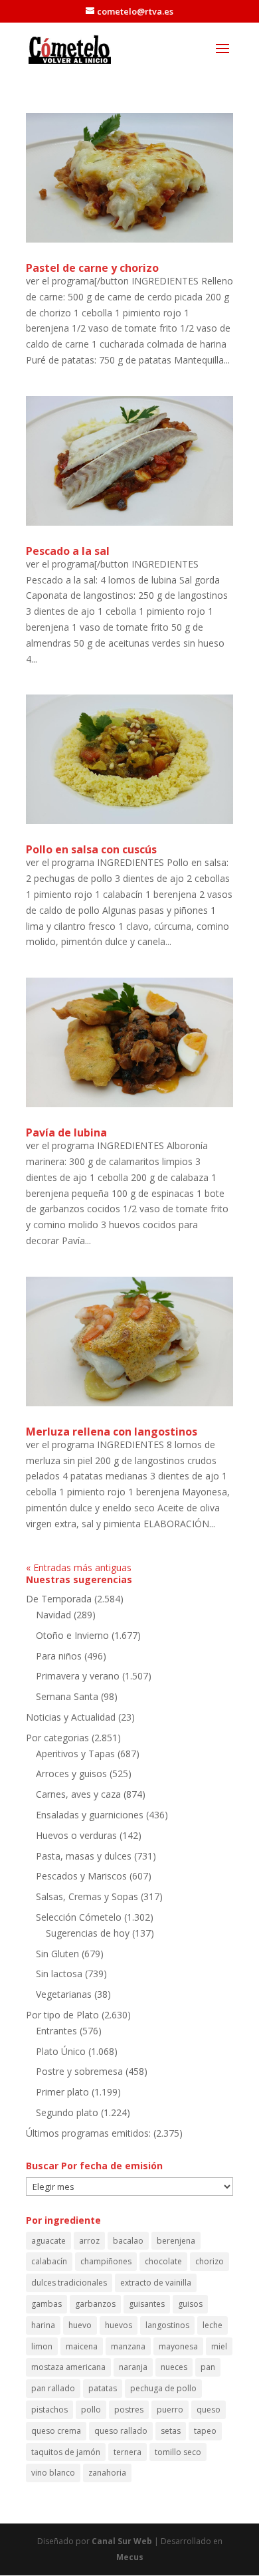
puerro (170, 2410)
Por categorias (57, 1738)
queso (209, 2410)
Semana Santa (67, 1696)
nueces (174, 2367)
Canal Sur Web (122, 2541)
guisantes (147, 2304)
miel (219, 2346)
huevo (80, 2325)
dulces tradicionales (69, 2283)
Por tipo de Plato (62, 2015)
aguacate (48, 2241)
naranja (133, 2367)
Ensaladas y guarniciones (90, 1815)
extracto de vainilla (156, 2283)
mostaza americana (68, 2367)
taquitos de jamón (66, 2452)
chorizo (210, 2261)
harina (43, 2325)
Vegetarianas (64, 1994)
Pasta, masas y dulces (84, 1856)
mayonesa (178, 2346)
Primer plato (62, 2092)
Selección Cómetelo (79, 1917)
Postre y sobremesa (79, 2071)
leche (213, 2325)
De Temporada (59, 1599)
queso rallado (121, 2431)
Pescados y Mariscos (81, 1876)
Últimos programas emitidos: (88, 2133)
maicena (82, 2346)
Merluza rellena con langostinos (112, 1432)
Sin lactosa (59, 1974)
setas (171, 2431)
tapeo (205, 2431)
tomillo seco (178, 2452)
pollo (91, 2410)
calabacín (49, 2261)
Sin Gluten (57, 1954)
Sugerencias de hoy (88, 1933)
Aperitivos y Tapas (75, 1754)
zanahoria (107, 2473)
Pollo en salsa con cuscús (91, 849)
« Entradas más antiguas (79, 1567)
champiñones (106, 2261)
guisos (190, 2304)
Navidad (53, 1615)
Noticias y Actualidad (71, 1717)
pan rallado (53, 2388)
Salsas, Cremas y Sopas (87, 1896)
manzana (128, 2346)
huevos (119, 2325)
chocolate (163, 2261)
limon (42, 2346)
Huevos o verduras (76, 1835)
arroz (89, 2241)
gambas (46, 2304)
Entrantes (56, 2031)
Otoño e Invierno (72, 1635)
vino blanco (53, 2473)
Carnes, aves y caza (78, 1794)
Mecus (130, 2557)
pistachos (49, 2410)
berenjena (176, 2241)
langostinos (167, 2325)
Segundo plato (67, 2112)
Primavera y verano (78, 1676)
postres (129, 2410)
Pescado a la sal (68, 551)
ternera (128, 2452)
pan (208, 2367)
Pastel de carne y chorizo (92, 268)
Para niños (59, 1656)
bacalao (128, 2241)
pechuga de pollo (163, 2388)
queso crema (56, 2431)
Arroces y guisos (71, 1773)
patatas (103, 2388)
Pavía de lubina (66, 1132)
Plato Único (61, 2051)
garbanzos (95, 2304)
